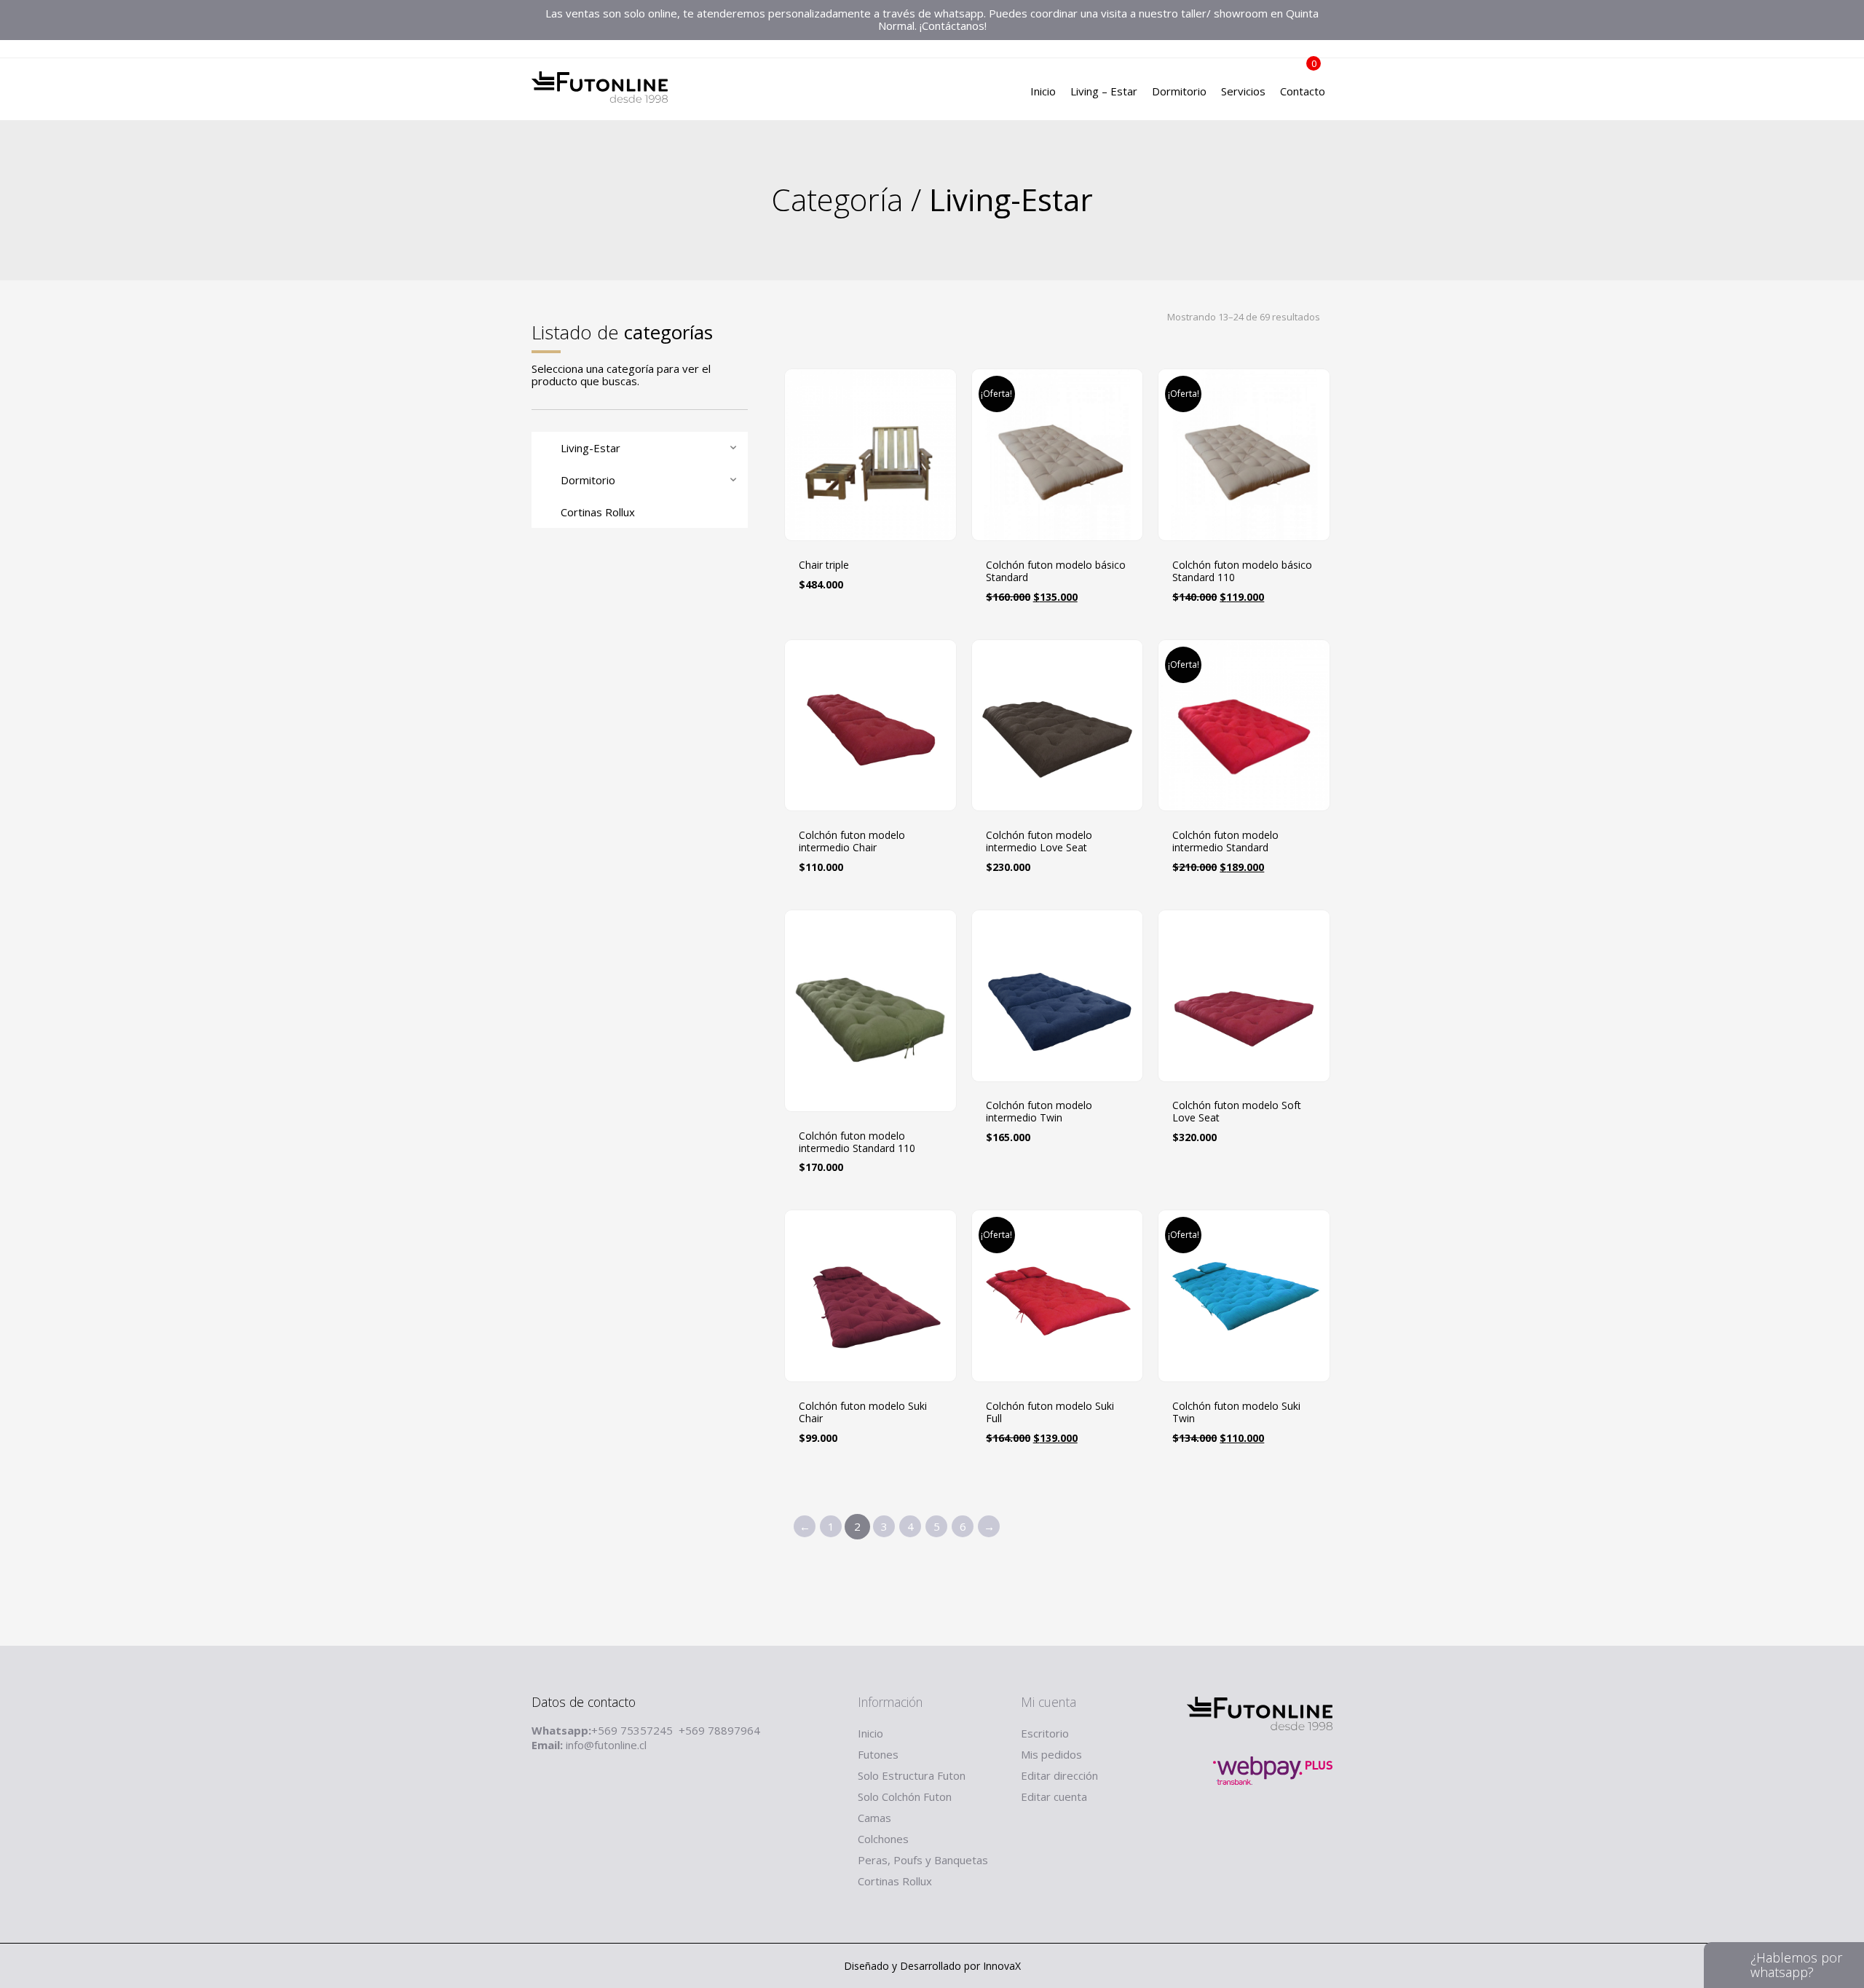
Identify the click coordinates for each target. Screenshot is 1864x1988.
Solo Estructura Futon (912, 1775)
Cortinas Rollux (895, 1881)
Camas (874, 1818)
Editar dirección (1059, 1775)
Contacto (1303, 91)
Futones (878, 1754)
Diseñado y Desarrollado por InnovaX (932, 1966)
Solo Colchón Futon (905, 1796)
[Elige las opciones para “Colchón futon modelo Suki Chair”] (946, 1491)
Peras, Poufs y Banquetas (923, 1860)
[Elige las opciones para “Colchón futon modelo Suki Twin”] (1319, 1491)
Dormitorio (1179, 91)
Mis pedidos (1051, 1754)
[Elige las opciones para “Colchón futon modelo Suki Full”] (1132, 1491)
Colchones (883, 1839)
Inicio (1043, 91)
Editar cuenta (1054, 1796)
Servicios (1243, 91)
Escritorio (1045, 1733)
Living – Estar (1104, 91)
